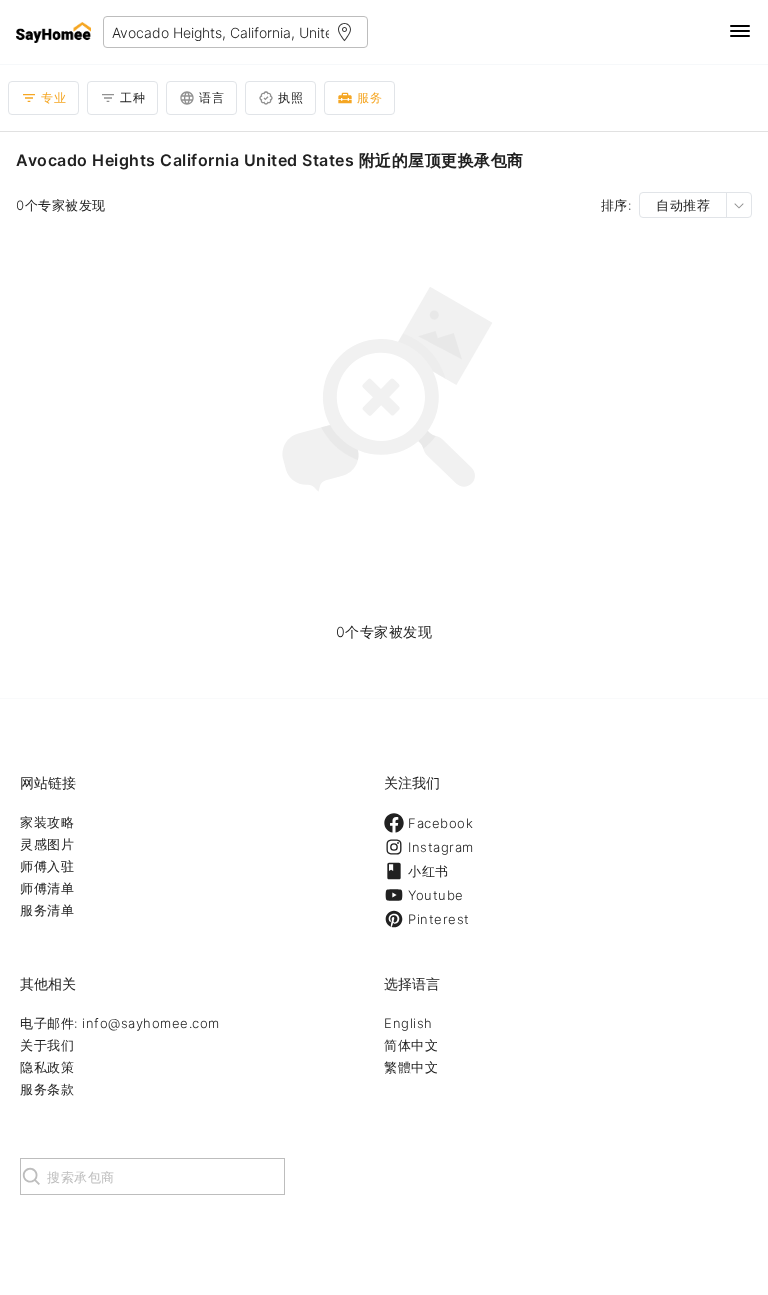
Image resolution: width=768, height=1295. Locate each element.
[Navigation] (740, 32)
